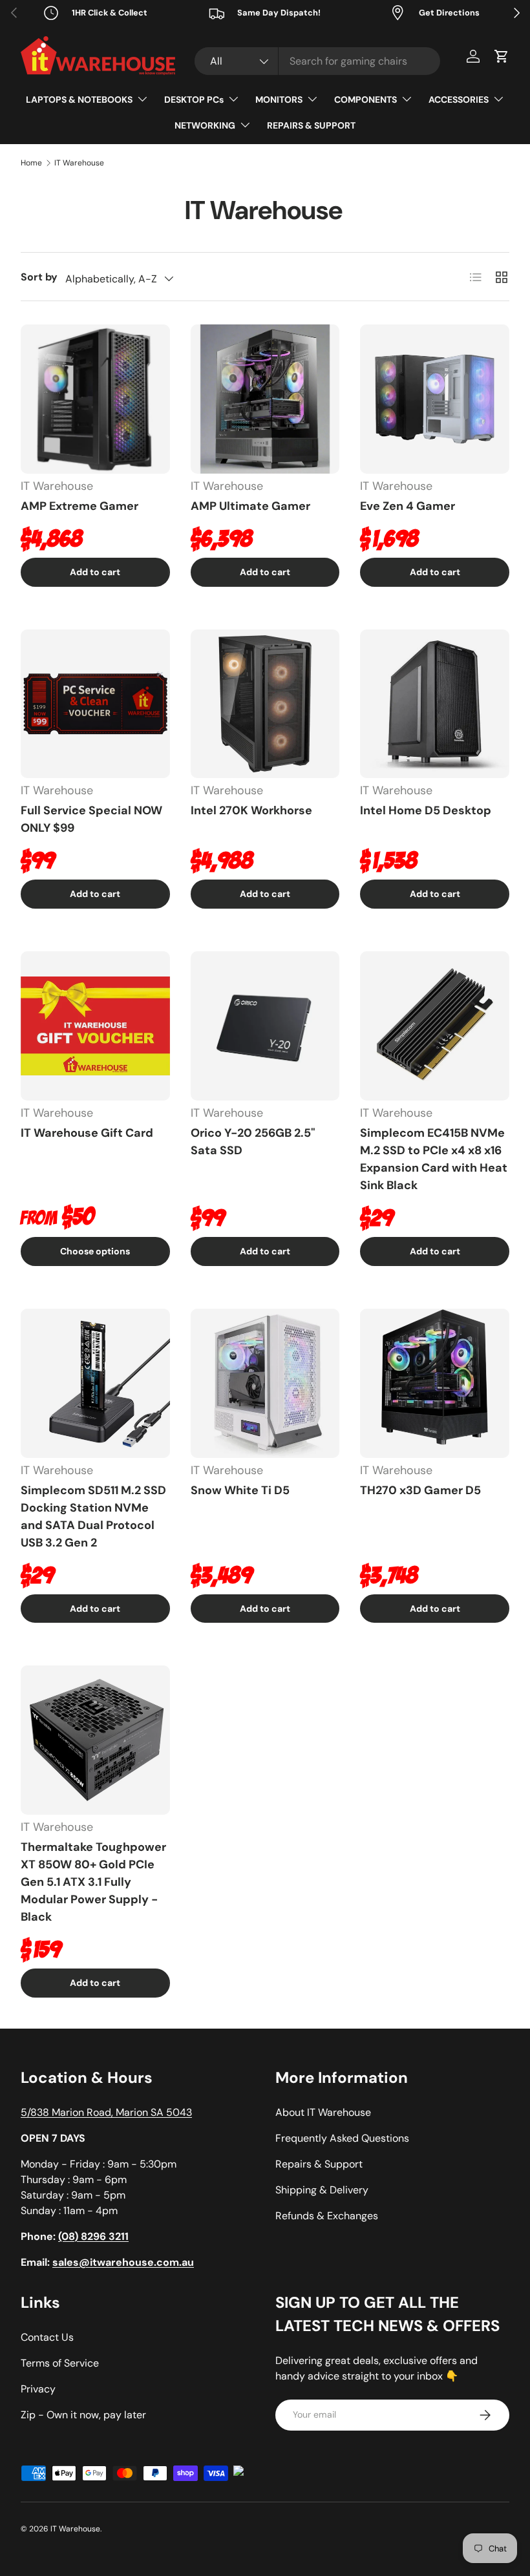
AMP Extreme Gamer (79, 506)
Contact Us (47, 2337)
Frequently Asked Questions (342, 2138)
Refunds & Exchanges (327, 2216)
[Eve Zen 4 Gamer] (435, 399)
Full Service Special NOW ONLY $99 (91, 819)
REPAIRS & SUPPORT (311, 125)
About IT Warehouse (323, 2112)
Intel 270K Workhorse (251, 810)
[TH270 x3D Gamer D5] (435, 1383)
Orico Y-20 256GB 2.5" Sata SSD (253, 1142)
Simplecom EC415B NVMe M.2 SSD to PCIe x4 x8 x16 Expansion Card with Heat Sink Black (434, 1159)
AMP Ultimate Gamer (250, 506)
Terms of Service (60, 2363)
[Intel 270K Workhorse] (265, 704)
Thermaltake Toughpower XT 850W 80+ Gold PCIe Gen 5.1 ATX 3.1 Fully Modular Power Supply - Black (93, 1882)
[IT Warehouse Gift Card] (95, 1026)
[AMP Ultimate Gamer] (265, 399)
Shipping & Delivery (322, 2190)
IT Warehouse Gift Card (87, 1133)
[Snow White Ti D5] (265, 1383)
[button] (502, 56)
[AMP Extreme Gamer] (95, 399)
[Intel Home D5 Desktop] (435, 704)
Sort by (39, 277)
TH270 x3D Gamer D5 (420, 1490)
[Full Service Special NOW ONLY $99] (95, 704)
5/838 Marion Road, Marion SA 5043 (106, 2112)
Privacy (38, 2389)
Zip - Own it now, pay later (83, 2415)
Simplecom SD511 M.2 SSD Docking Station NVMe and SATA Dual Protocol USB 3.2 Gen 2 (93, 1516)
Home (31, 163)
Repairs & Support (319, 2164)
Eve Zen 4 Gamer (408, 506)
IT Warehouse (79, 163)
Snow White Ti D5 (240, 1490)
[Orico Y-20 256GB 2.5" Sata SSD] (265, 1026)
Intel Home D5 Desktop (426, 810)
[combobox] (317, 61)
